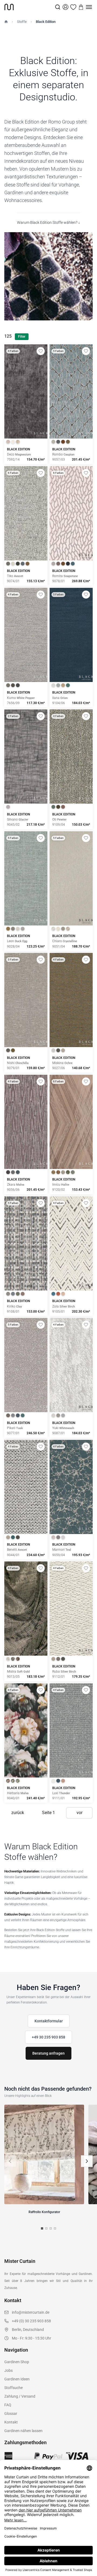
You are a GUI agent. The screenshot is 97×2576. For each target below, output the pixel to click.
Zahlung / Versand (20, 2396)
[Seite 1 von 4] (42, 2228)
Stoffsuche (13, 2388)
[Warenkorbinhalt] (81, 7)
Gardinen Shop (17, 2362)
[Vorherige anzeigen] (10, 2161)
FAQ (8, 2405)
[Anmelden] (65, 7)
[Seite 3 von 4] (51, 2228)
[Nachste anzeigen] (87, 2161)
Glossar (11, 2414)
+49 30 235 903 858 (48, 2037)
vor (79, 1813)
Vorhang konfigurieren (26, 410)
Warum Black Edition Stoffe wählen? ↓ (48, 222)
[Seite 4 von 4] (55, 2228)
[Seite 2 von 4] (46, 2228)
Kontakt (11, 2422)
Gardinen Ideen (17, 2379)
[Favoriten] (73, 7)
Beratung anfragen (48, 2053)
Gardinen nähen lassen (23, 2431)
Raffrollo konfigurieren (71, 410)
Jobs (8, 2370)
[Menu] (89, 7)
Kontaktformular (49, 2021)
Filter (22, 337)
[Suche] (58, 7)
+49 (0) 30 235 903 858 (31, 2321)
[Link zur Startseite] (29, 7)
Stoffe (22, 22)
